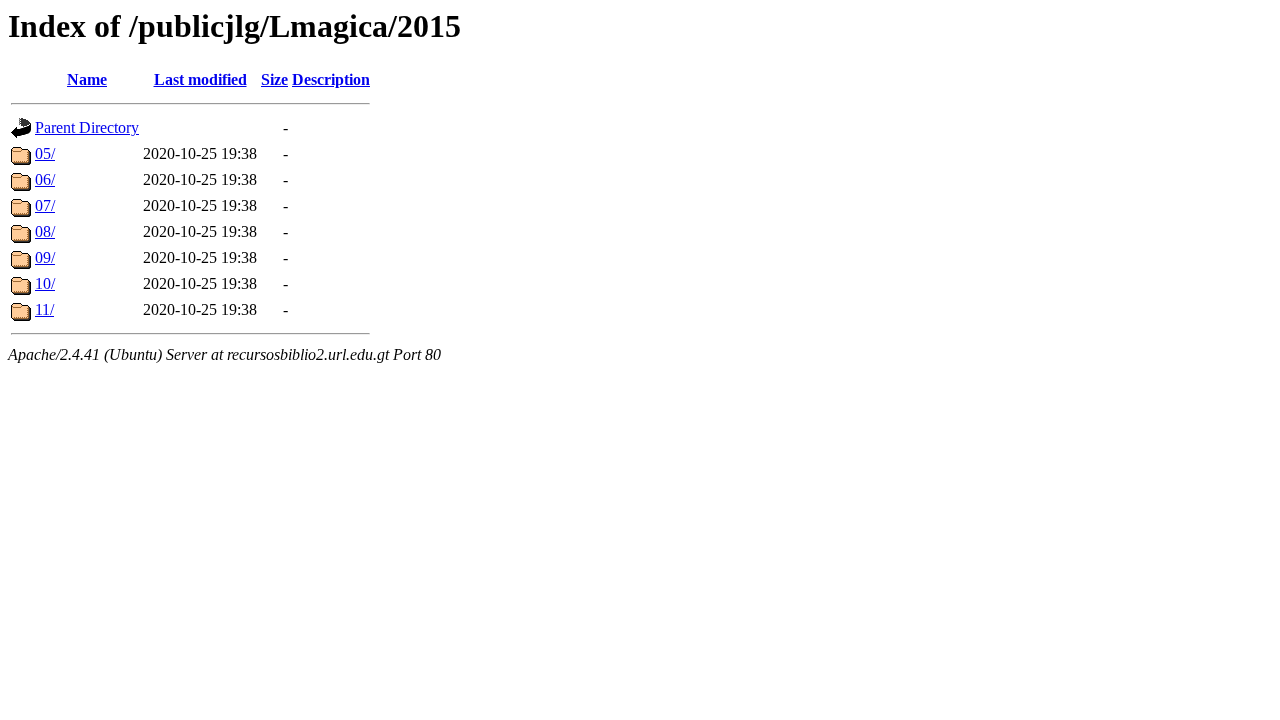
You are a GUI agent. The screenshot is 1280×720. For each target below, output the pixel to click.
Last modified (200, 79)
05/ (45, 153)
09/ (45, 257)
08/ (45, 231)
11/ (44, 309)
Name (87, 79)
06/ (45, 179)
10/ (45, 283)
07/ (45, 205)
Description (331, 79)
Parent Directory (87, 127)
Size (274, 79)
